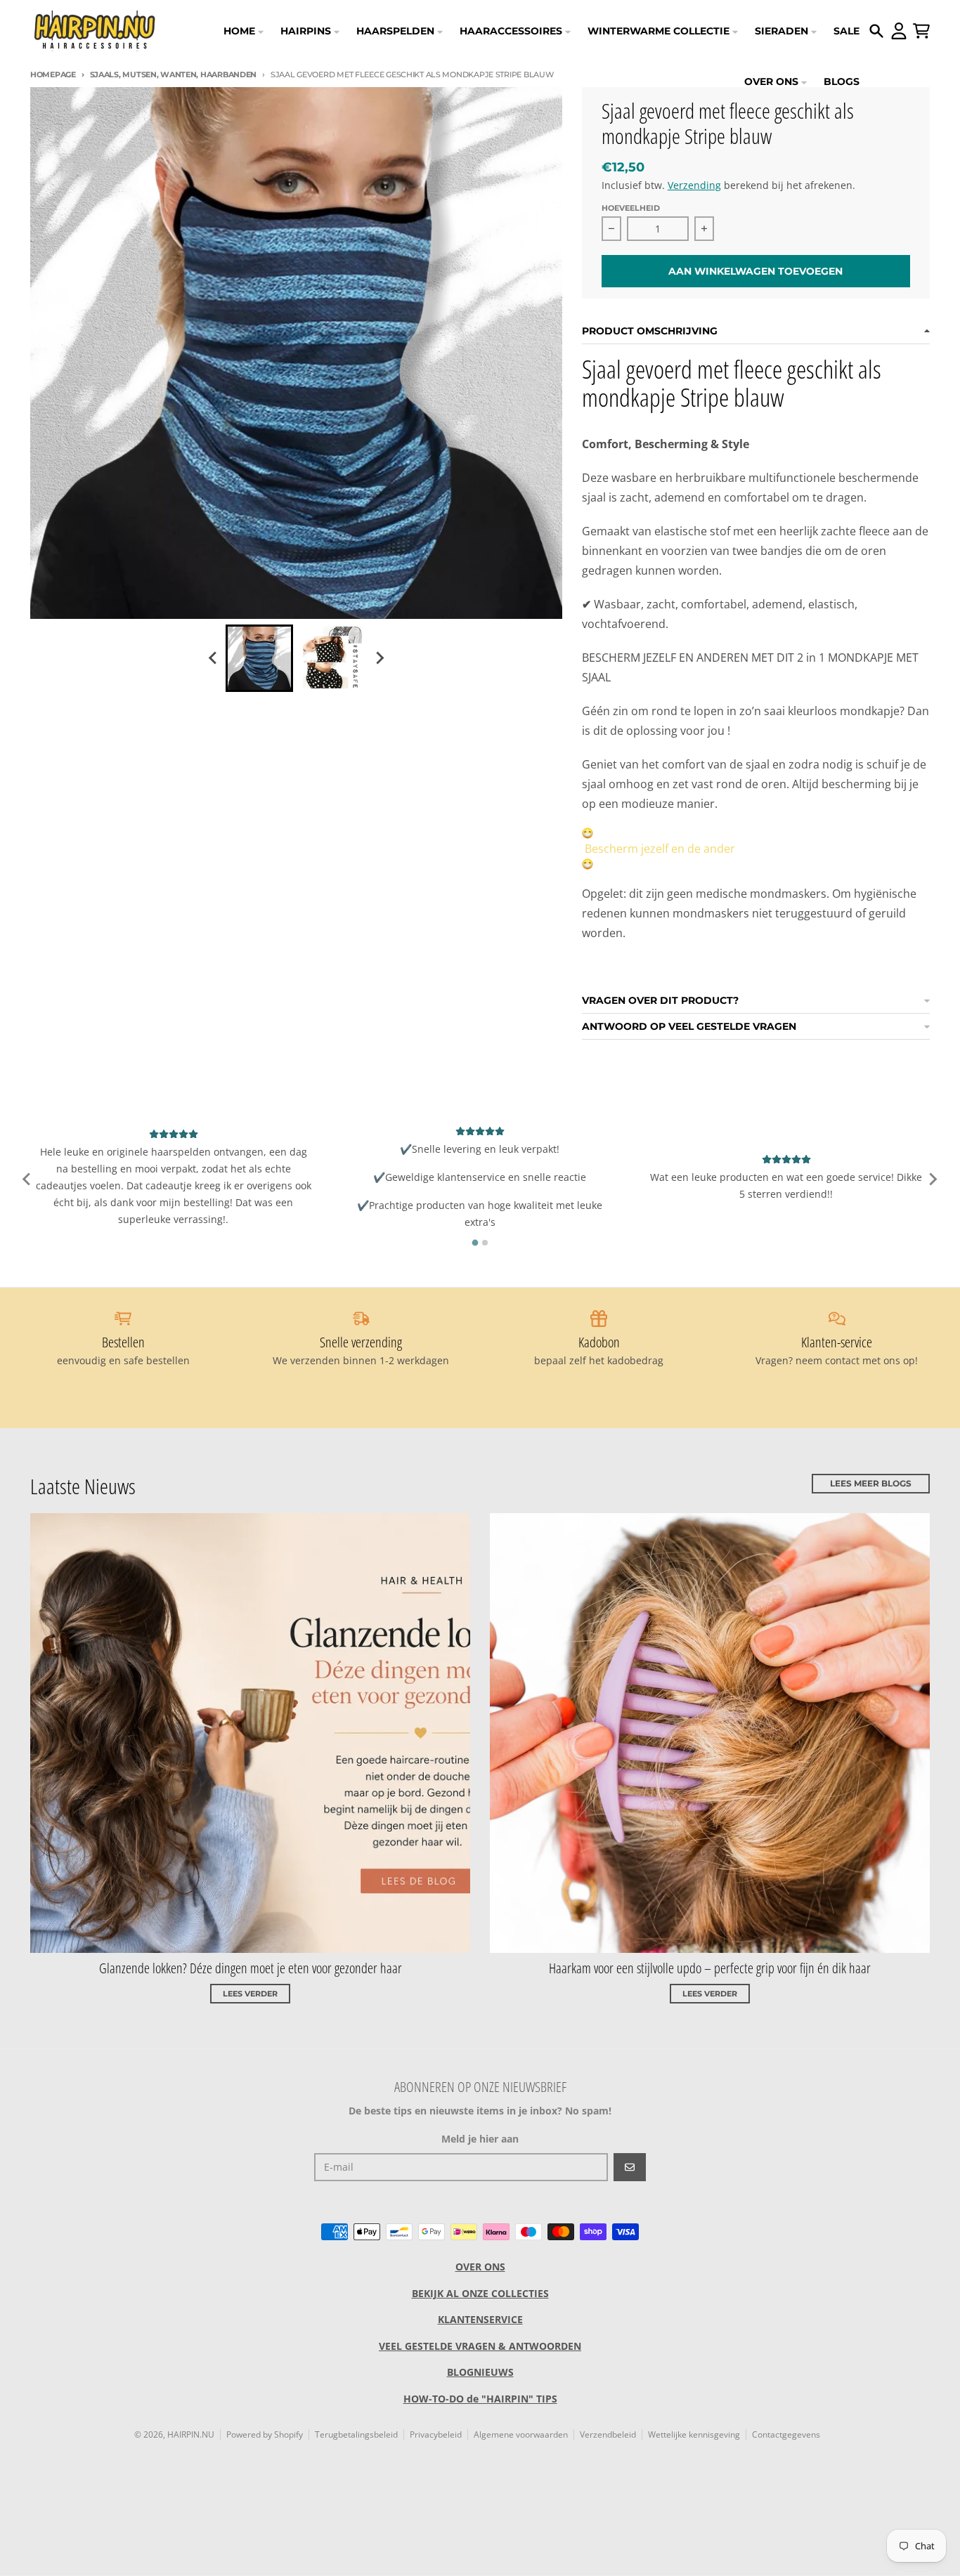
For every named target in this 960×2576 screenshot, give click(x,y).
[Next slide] (379, 658)
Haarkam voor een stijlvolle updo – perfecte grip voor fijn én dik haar (710, 1968)
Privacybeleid (436, 2434)
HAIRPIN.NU (191, 2434)
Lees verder (250, 1994)
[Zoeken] (876, 31)
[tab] (475, 1243)
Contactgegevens (786, 2434)
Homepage (53, 74)
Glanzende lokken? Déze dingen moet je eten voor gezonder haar (251, 1968)
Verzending (694, 185)
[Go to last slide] (213, 658)
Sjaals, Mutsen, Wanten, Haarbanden (173, 74)
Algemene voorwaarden (521, 2434)
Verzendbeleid (608, 2434)
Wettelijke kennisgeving (694, 2434)
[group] (259, 658)
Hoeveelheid (631, 208)
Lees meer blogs (871, 1483)
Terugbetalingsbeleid (356, 2434)
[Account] (899, 31)
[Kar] (921, 31)
